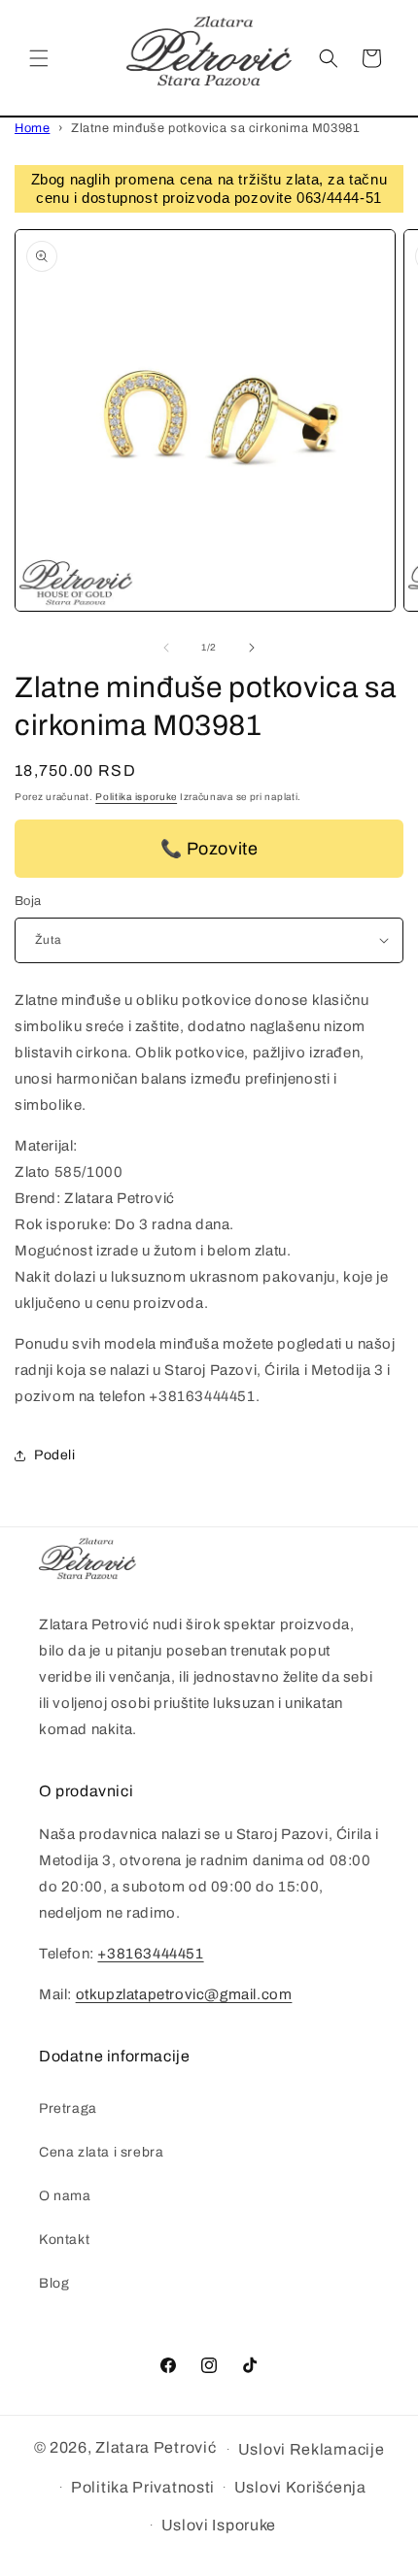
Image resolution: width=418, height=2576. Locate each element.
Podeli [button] (55, 1455)
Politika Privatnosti (143, 2487)
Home (32, 128)
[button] (39, 58)
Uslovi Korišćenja (300, 2487)
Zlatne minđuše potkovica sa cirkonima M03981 (215, 128)
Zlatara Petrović (156, 2447)
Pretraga (68, 2108)
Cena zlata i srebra (101, 2152)
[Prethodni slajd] (166, 648)
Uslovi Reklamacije (312, 2449)
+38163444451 (150, 1954)
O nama (65, 2196)
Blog (54, 2283)
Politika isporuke (136, 797)
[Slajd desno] (252, 648)
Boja (28, 901)
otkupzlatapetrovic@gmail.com (184, 1994)
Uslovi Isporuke (219, 2525)
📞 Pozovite (209, 849)
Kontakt (64, 2240)
